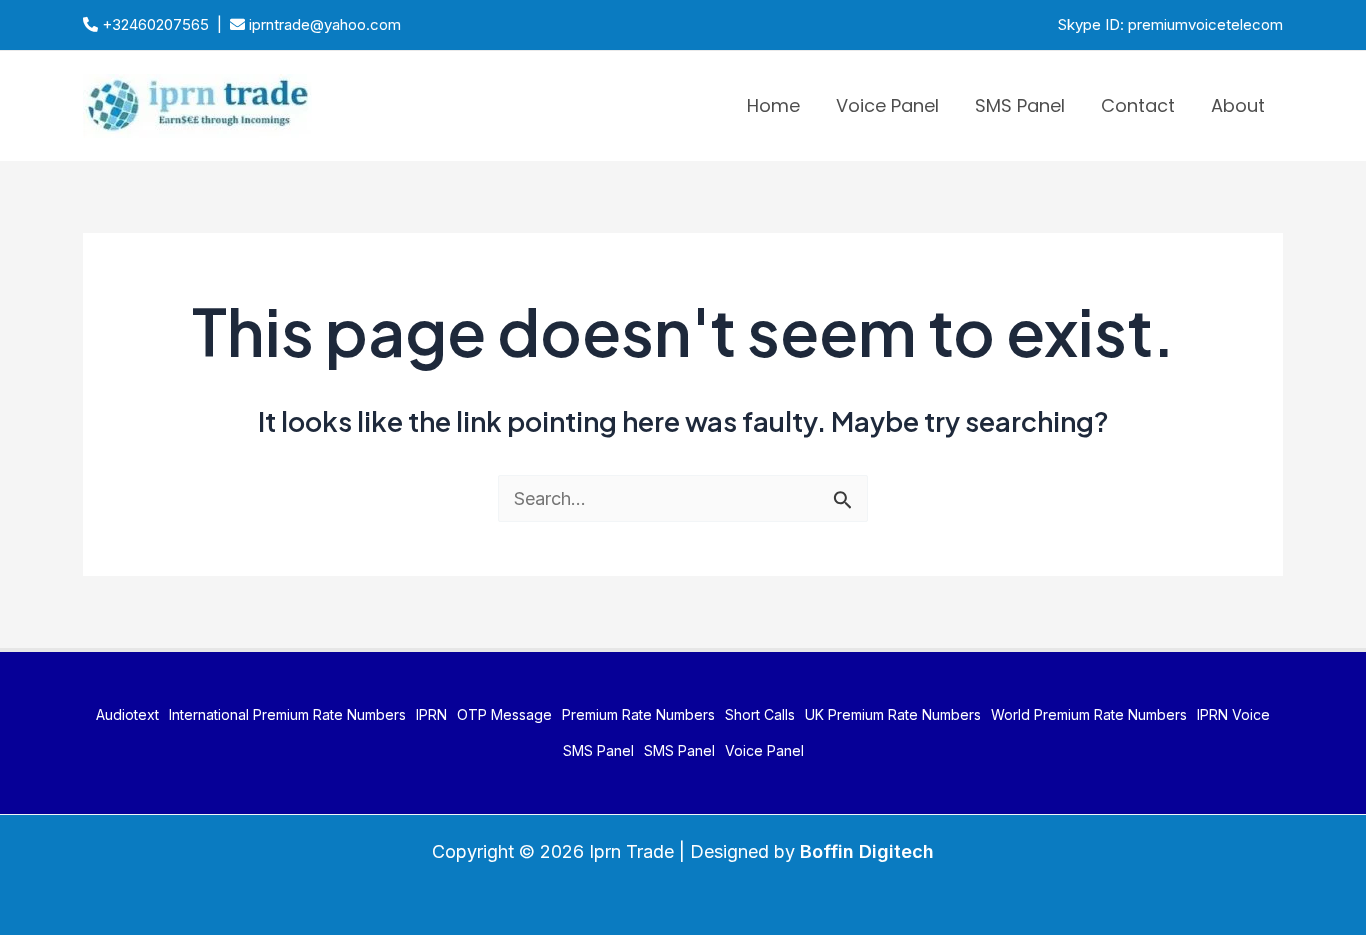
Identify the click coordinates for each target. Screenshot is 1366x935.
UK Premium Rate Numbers (893, 714)
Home (773, 105)
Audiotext (127, 714)
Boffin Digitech (867, 851)
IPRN (431, 714)
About (1238, 105)
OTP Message (504, 714)
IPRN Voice (1233, 714)
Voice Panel (887, 105)
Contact (1138, 105)
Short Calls (760, 714)
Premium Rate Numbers (638, 714)
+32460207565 (153, 24)
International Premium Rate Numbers (287, 714)
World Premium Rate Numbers (1089, 714)
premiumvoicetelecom (1205, 24)
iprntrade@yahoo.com (323, 24)
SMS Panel (1020, 105)
